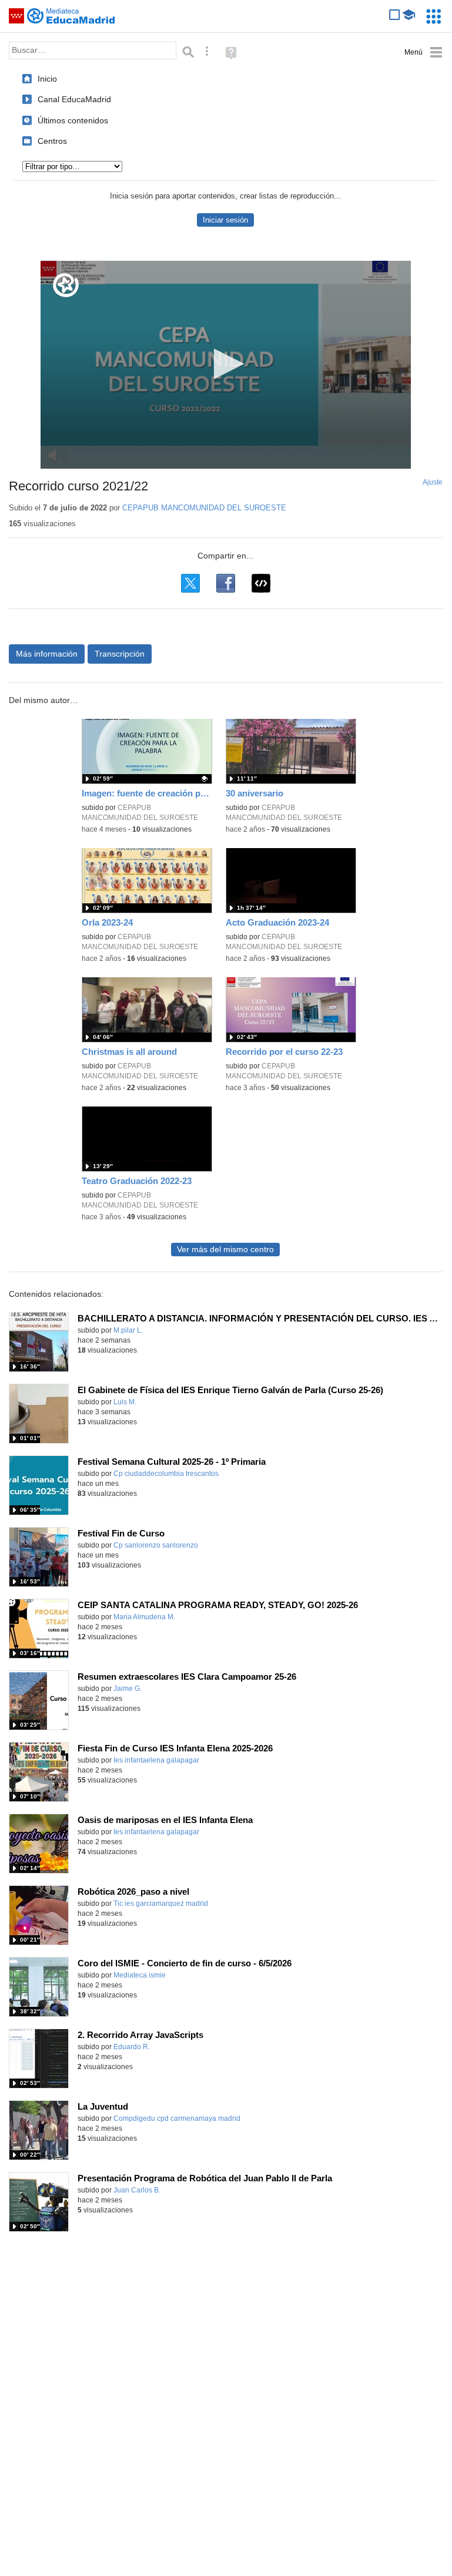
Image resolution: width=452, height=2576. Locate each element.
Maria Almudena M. (144, 1617)
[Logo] (66, 285)
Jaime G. (128, 1689)
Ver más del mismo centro (225, 1250)
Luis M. (125, 1402)
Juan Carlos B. (137, 2190)
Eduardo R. (132, 2047)
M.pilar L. (128, 1330)
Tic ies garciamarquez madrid (161, 1904)
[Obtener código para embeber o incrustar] (261, 583)
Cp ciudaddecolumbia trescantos (166, 1474)
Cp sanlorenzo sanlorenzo (156, 1545)
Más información (47, 654)
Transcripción (120, 654)
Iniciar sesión (225, 220)
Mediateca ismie (140, 1975)
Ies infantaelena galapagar (156, 1760)
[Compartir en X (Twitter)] (190, 583)
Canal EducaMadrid (74, 99)
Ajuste (433, 482)
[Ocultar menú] (423, 53)
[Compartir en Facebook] (226, 583)
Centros (52, 141)
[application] (226, 365)
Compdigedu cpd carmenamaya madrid (177, 2118)
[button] (225, 364)
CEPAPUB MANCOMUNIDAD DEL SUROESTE (204, 508)
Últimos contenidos (73, 120)
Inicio (47, 79)
